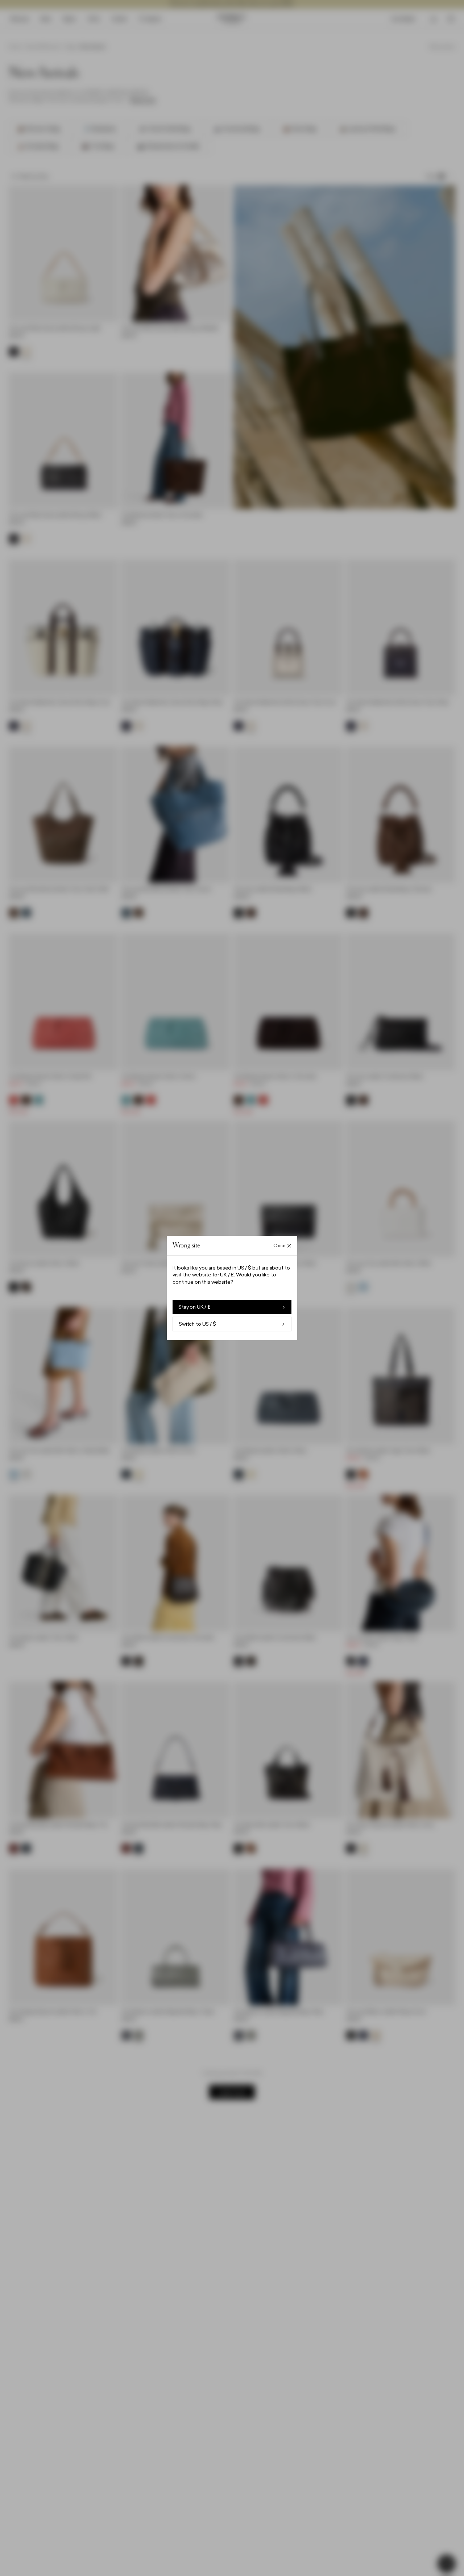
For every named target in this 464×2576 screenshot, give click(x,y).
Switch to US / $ (197, 1324)
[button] (232, 1288)
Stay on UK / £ (194, 1307)
